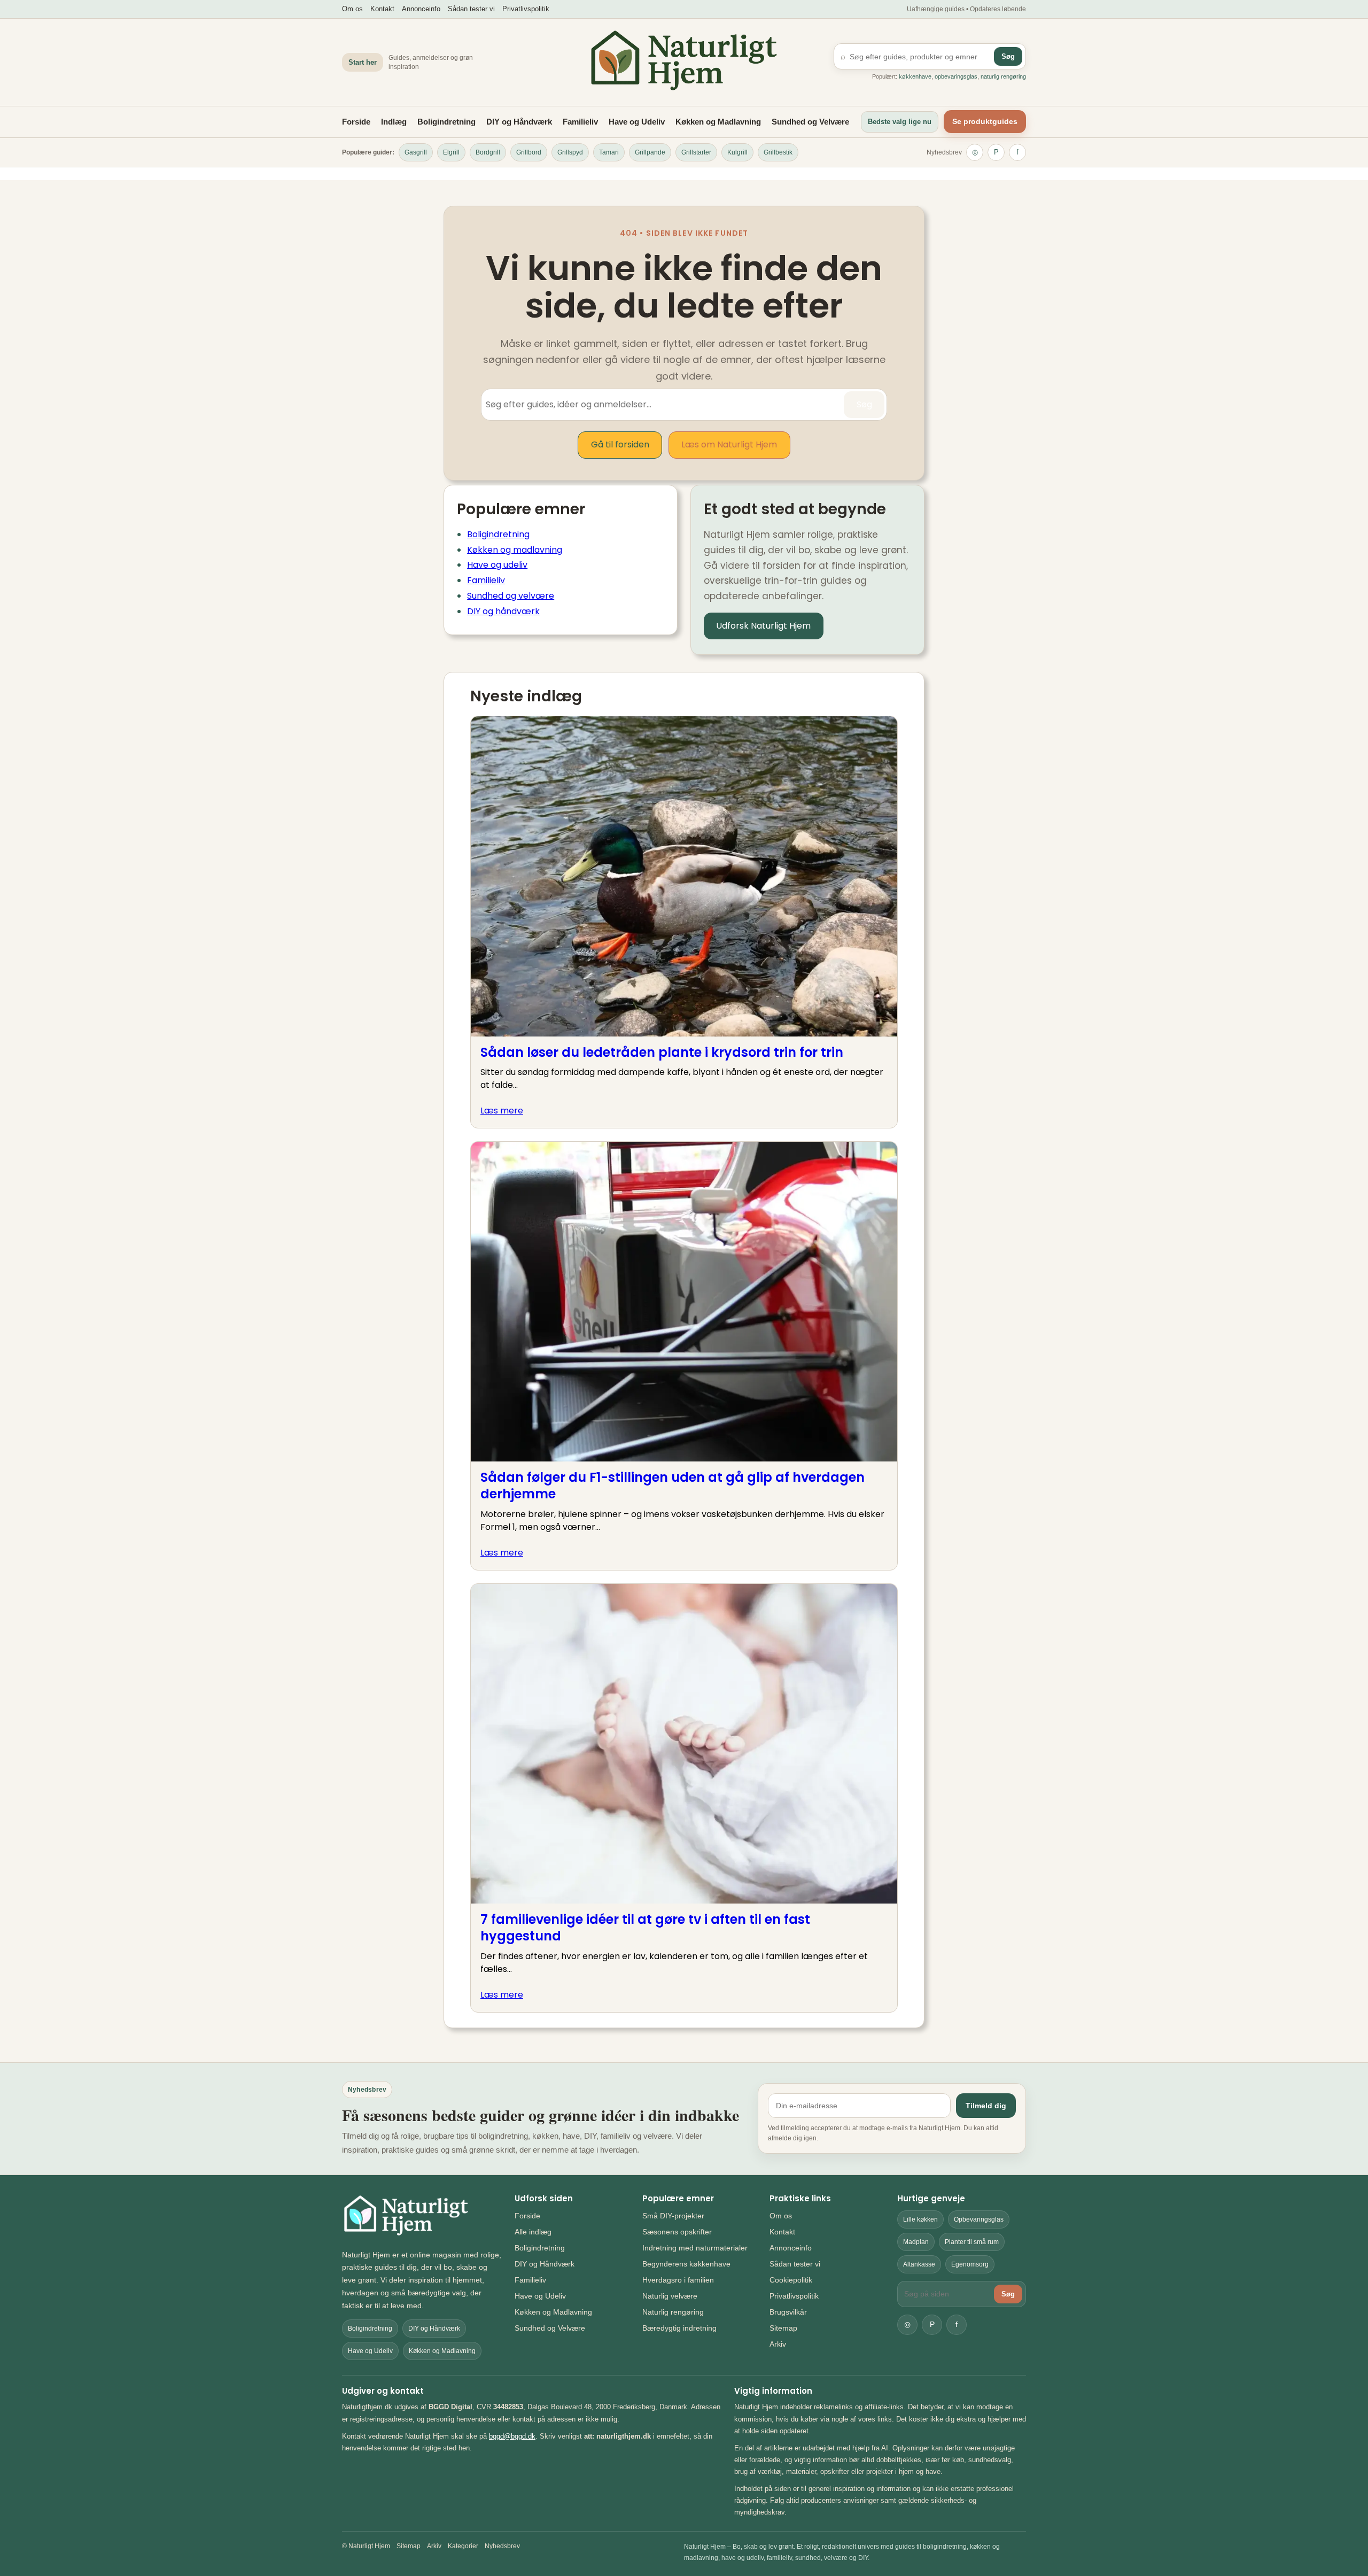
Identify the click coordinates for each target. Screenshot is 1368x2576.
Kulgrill (737, 152)
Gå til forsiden (620, 444)
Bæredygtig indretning (679, 2328)
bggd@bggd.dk (512, 2436)
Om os (352, 9)
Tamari (609, 152)
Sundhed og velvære (511, 596)
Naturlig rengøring (673, 2312)
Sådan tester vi (471, 9)
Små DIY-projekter (673, 2216)
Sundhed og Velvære (810, 122)
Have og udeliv (497, 565)
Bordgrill (488, 152)
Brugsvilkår (788, 2312)
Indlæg (394, 122)
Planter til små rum (972, 2242)
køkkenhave (915, 76)
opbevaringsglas (956, 76)
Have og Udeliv (637, 122)
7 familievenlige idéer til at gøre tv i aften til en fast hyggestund (645, 1928)
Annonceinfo (421, 9)
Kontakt (382, 9)
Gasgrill (416, 152)
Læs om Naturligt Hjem (729, 444)
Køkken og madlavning (515, 550)
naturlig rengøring (1003, 76)
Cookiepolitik (791, 2280)
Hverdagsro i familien (678, 2280)
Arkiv (778, 2344)
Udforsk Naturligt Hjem (763, 626)
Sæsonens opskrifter (677, 2232)
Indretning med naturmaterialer (695, 2248)
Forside (356, 122)
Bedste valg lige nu (900, 122)
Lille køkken (920, 2219)
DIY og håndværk (503, 611)
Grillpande (650, 152)
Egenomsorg (970, 2264)
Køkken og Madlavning (718, 122)
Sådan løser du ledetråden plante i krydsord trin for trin (662, 1052)
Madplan (916, 2242)
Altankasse (919, 2264)
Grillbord (529, 152)
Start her (363, 62)
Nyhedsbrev (944, 152)
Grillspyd (570, 152)
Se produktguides (985, 121)
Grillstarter (696, 152)
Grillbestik (778, 152)
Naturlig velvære (670, 2296)
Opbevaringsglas (979, 2219)
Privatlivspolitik (526, 9)
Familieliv (580, 122)
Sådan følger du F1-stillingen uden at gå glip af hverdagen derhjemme (673, 1486)
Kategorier (463, 2546)
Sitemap (783, 2328)
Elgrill (451, 152)
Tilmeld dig (986, 2106)
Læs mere (502, 1111)
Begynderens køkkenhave (686, 2264)
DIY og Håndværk (519, 122)
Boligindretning (446, 122)
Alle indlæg (533, 2232)
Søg (1008, 56)
